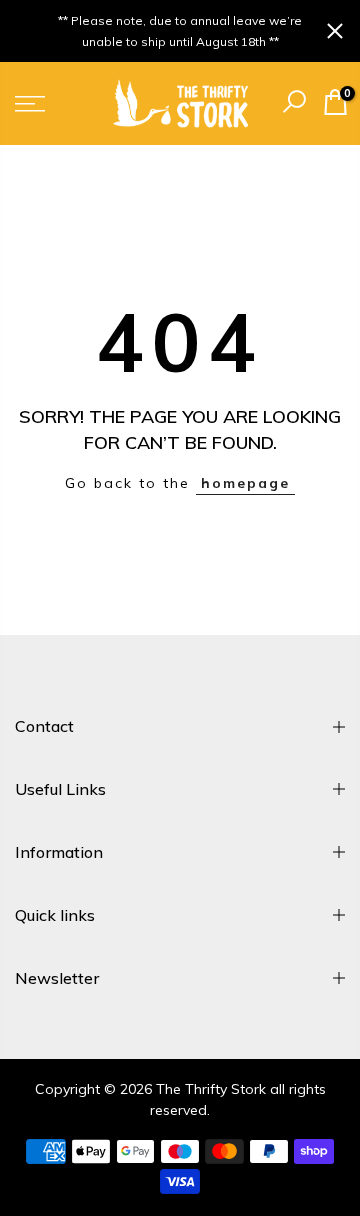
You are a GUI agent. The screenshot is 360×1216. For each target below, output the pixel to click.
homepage (245, 483)
